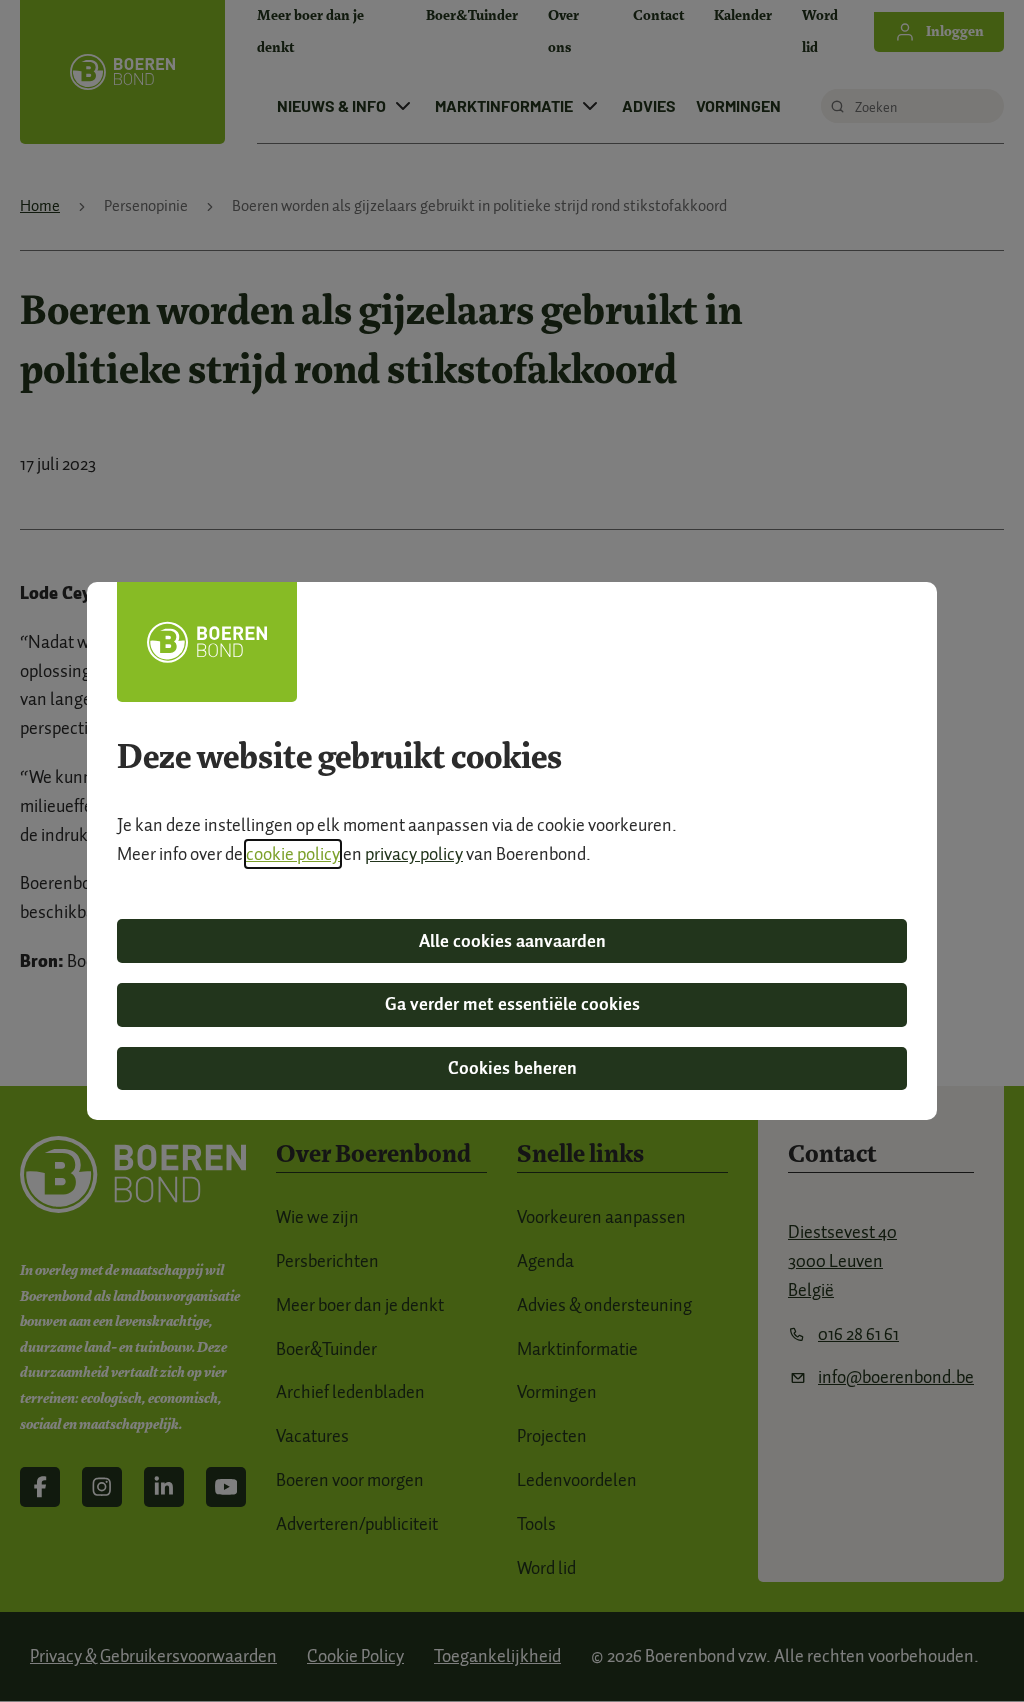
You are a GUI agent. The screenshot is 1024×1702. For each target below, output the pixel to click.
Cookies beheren (512, 1068)
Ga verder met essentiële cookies (512, 1004)
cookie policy (293, 854)
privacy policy (414, 854)
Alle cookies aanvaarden (512, 941)
